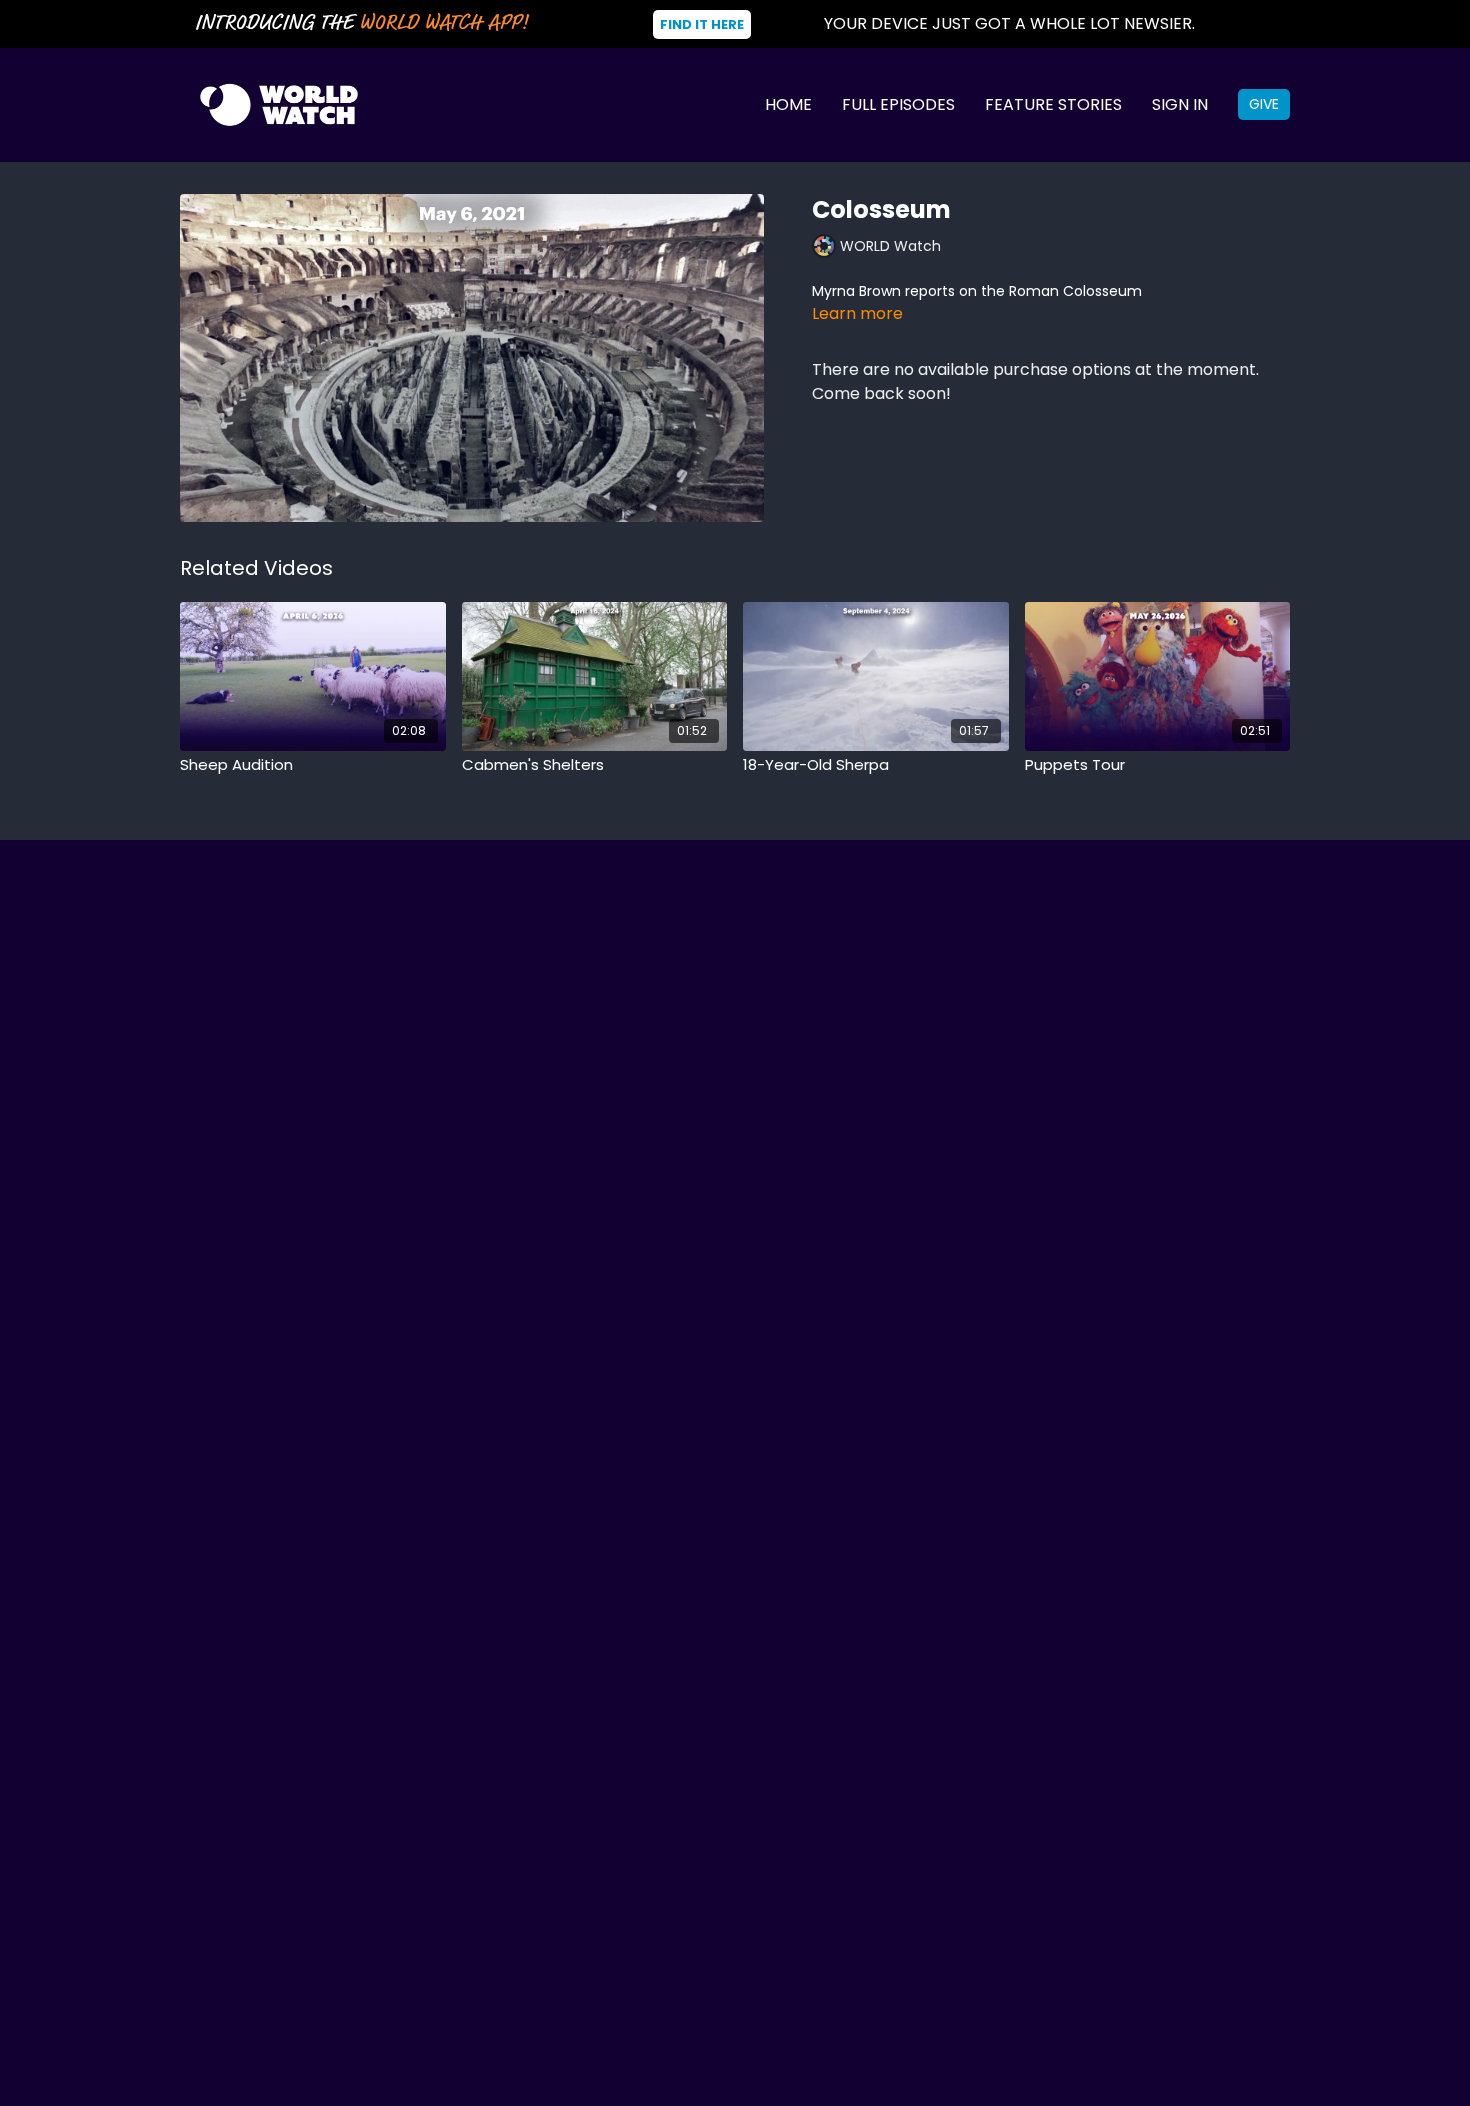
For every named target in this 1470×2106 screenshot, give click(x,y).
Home (788, 104)
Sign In (1180, 104)
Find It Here (702, 24)
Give (1264, 104)
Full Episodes (898, 104)
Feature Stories (1053, 104)
